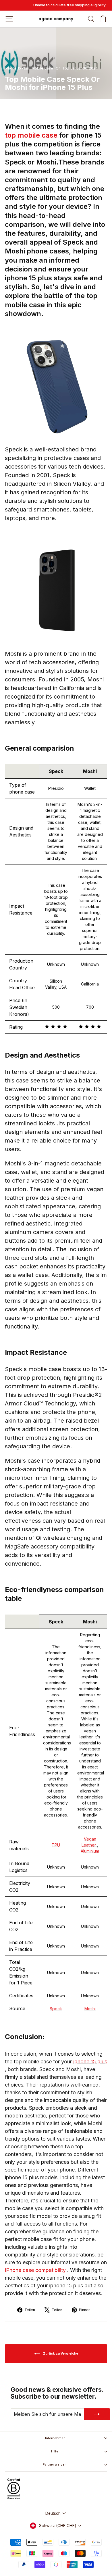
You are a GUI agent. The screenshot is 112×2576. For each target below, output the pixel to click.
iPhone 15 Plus (17, 68)
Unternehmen (55, 2438)
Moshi (90, 2009)
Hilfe (55, 2451)
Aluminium (90, 1851)
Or (58, 68)
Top (66, 68)
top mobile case (32, 135)
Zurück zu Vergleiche (60, 2353)
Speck (56, 2009)
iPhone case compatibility (36, 2270)
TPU (56, 1845)
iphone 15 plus (90, 2062)
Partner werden (55, 2464)
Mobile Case (42, 68)
